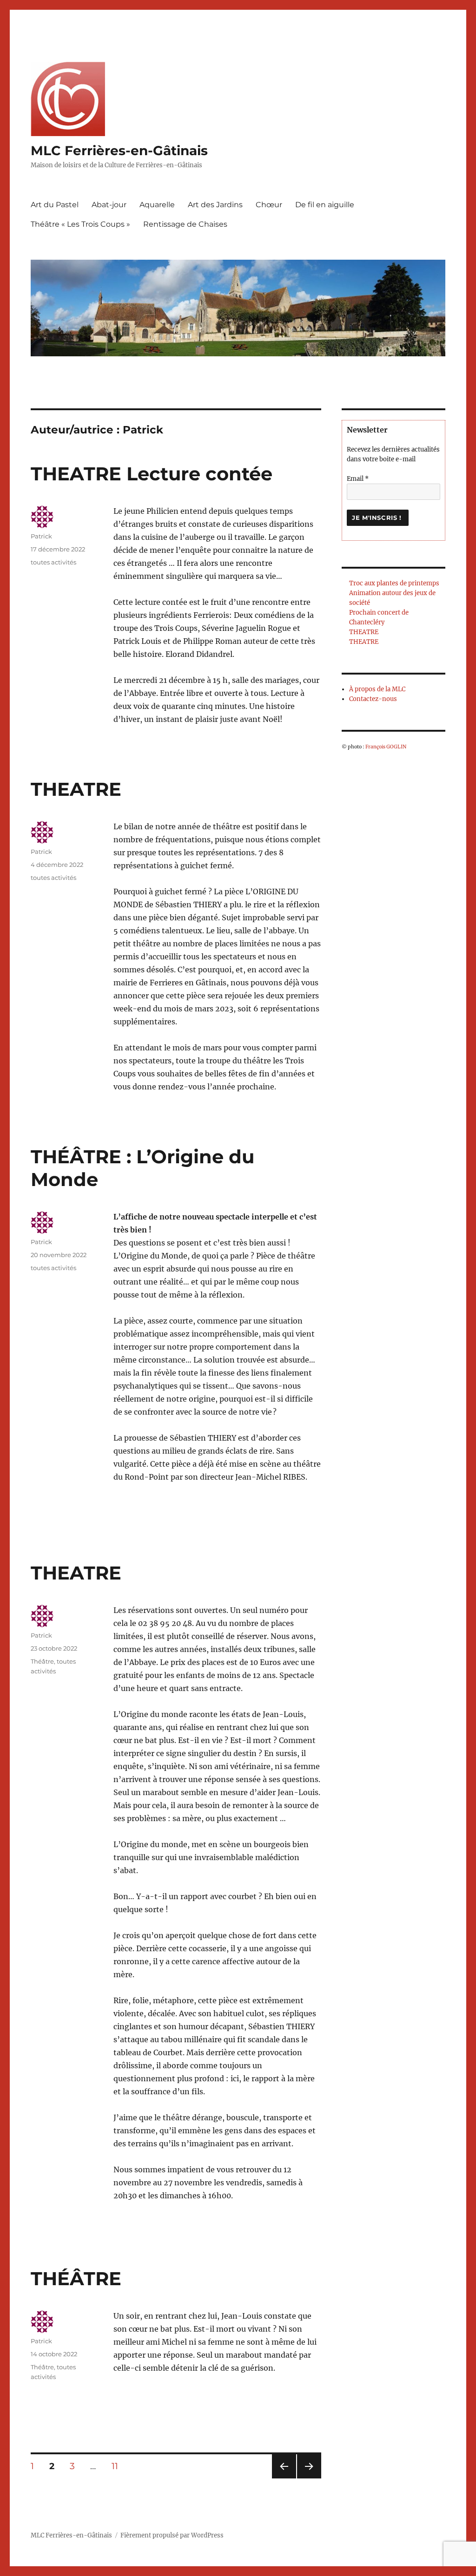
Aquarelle (157, 205)
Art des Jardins (215, 205)
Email (358, 479)
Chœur (269, 205)
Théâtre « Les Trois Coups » (80, 224)
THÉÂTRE (76, 2278)
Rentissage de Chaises (185, 224)
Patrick (41, 536)
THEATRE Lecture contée (152, 474)
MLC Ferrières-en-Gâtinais (119, 151)
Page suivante (308, 2478)
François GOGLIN (386, 747)
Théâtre (42, 1661)
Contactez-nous (373, 699)
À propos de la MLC (377, 689)
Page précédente (282, 2478)
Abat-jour (109, 205)
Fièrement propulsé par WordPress (172, 2535)
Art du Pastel (55, 205)
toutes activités (53, 562)
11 (118, 2466)
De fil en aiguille (325, 205)
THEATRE (76, 789)
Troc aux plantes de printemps (394, 583)
